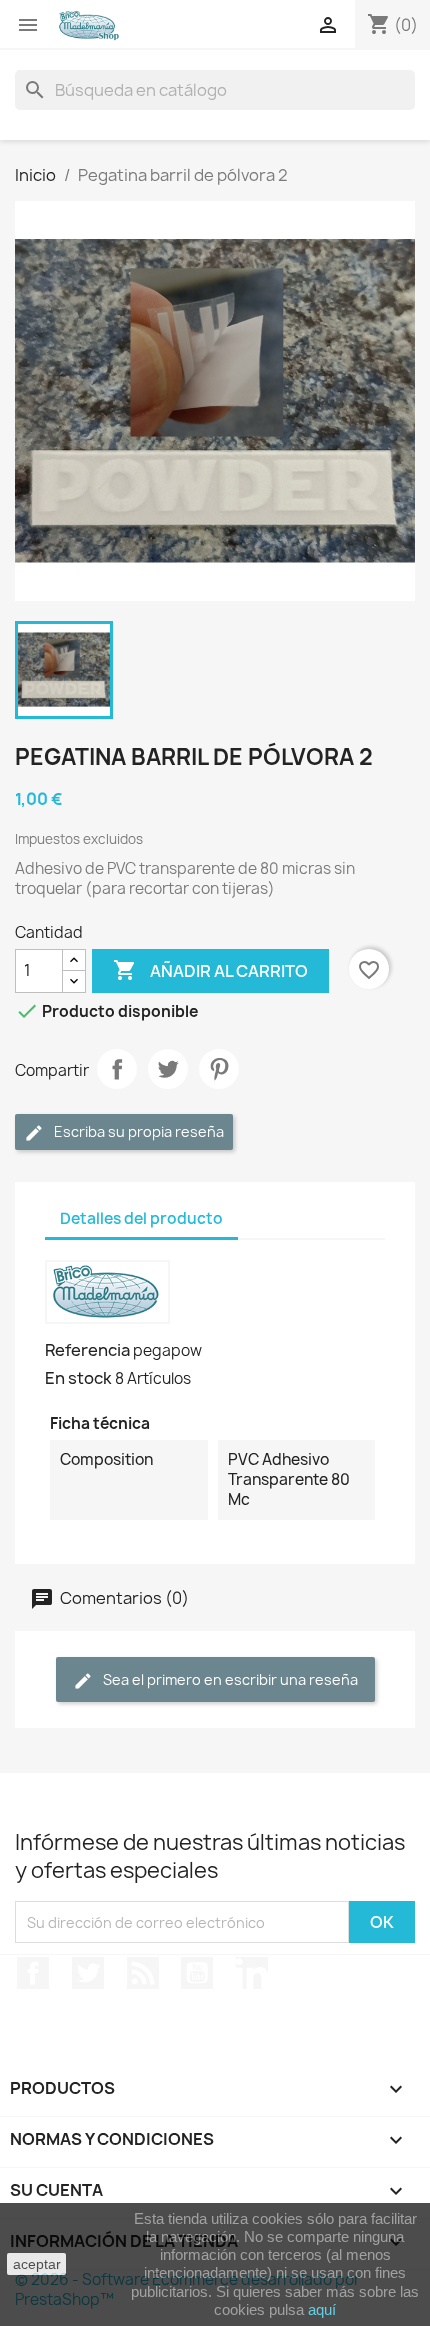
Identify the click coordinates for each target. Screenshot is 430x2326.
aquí (322, 2309)
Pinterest (219, 1069)
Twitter (88, 1973)
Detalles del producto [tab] (141, 1218)
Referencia (87, 1350)
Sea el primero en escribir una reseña (229, 1679)
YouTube (197, 1973)
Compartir (117, 1069)
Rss (143, 1973)
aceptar (37, 2264)
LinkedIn (252, 1973)
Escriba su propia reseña (137, 1131)
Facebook (33, 1973)
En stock (78, 1378)
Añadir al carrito (210, 970)
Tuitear (168, 1069)
